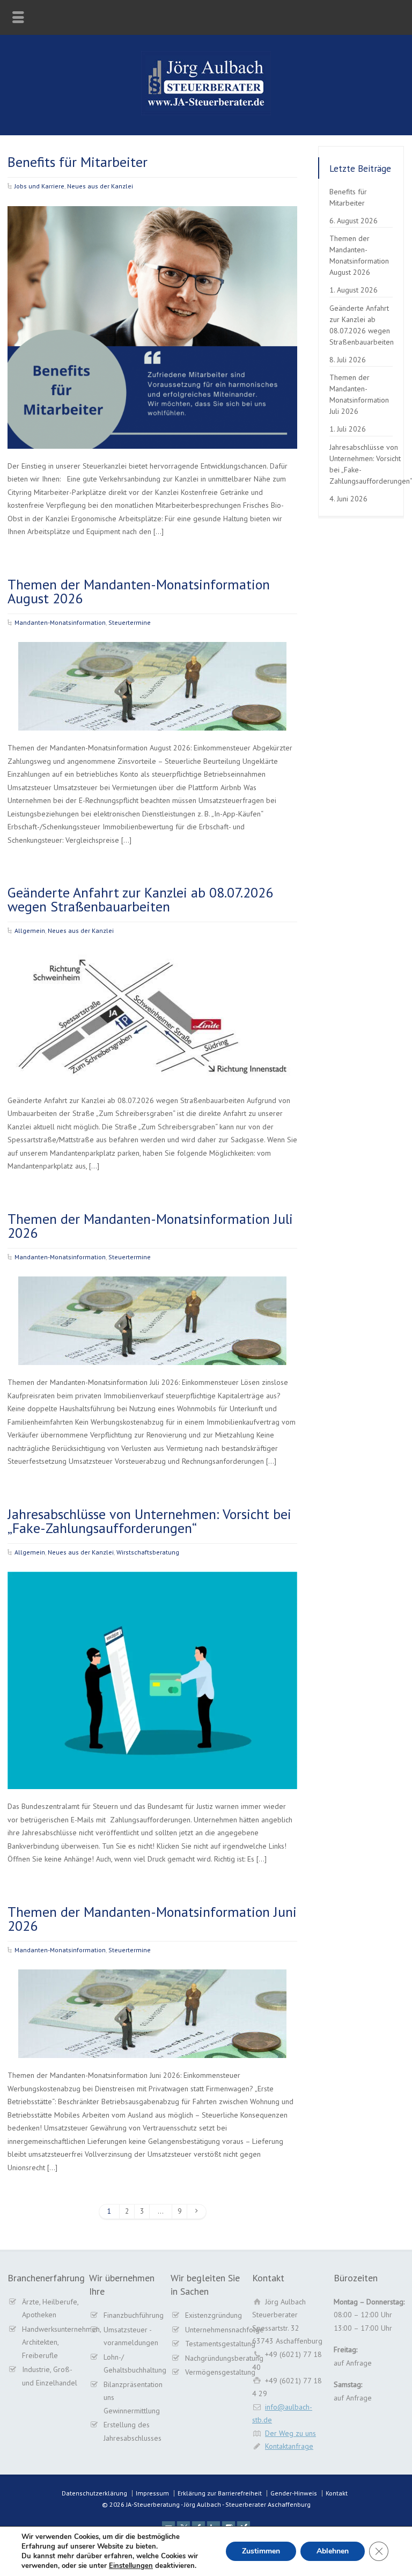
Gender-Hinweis (294, 2493)
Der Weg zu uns (290, 2433)
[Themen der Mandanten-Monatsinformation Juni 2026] (152, 2045)
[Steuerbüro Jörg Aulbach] (206, 113)
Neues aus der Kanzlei (100, 186)
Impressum (152, 2493)
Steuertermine (130, 622)
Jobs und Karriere (39, 186)
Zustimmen (261, 2551)
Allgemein (30, 931)
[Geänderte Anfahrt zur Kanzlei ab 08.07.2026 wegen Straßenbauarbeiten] (152, 1070)
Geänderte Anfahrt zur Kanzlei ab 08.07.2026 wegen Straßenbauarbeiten (140, 899)
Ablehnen (333, 2551)
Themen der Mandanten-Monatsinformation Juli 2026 (150, 1226)
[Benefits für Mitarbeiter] (152, 435)
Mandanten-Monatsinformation (60, 622)
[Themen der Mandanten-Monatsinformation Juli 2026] (152, 1352)
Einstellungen (131, 2566)
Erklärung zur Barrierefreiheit (220, 2493)
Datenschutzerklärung (94, 2493)
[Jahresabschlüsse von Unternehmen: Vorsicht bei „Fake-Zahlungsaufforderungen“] (152, 1776)
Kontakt (337, 2493)
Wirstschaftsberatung (148, 1552)
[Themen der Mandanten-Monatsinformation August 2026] (152, 717)
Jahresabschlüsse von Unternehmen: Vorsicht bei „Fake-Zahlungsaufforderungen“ (149, 1521)
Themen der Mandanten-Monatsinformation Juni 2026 (152, 1919)
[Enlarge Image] (152, 220)
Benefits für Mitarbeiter (78, 162)
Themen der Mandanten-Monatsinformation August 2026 (139, 591)
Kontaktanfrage (289, 2446)
